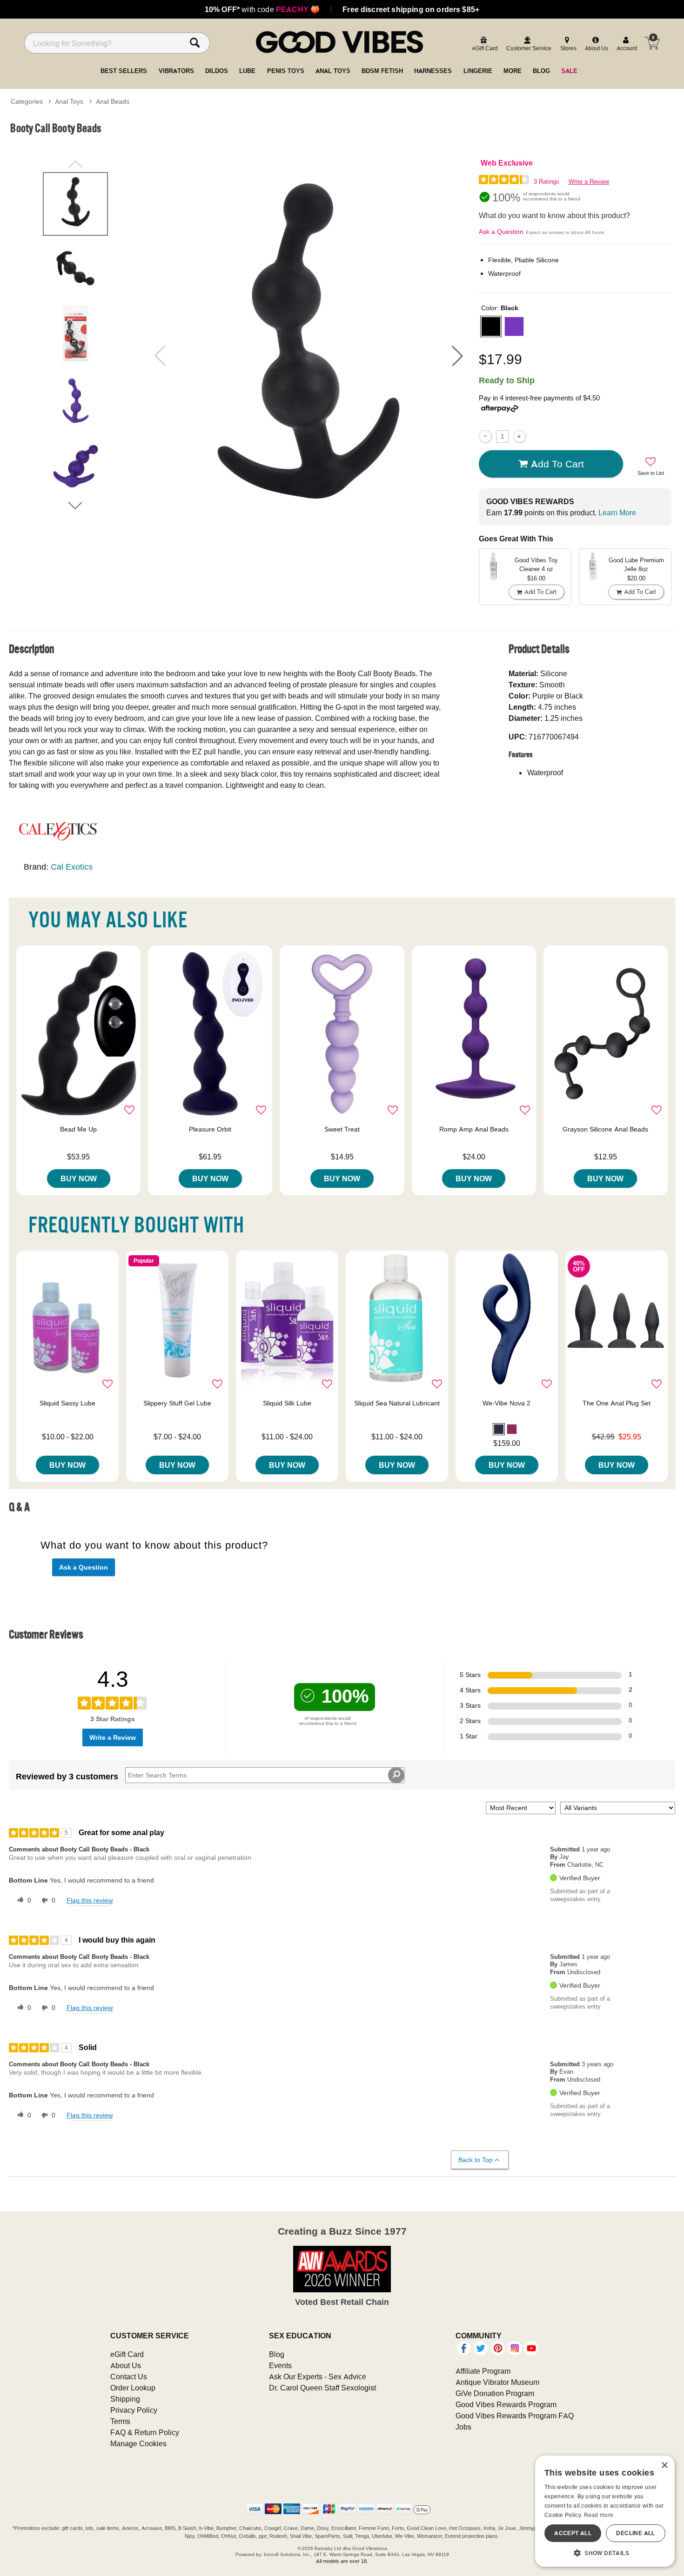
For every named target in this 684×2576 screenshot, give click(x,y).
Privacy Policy (134, 2410)
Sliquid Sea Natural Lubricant (397, 1403)
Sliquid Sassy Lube (67, 1403)
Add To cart (557, 464)
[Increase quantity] (520, 436)
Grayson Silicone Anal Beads (605, 1129)
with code (262, 9)
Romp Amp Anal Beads (474, 1129)
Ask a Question (501, 232)
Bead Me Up (78, 1129)
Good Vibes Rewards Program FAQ (515, 2416)
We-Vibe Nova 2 (506, 1403)
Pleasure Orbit (210, 1129)
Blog (277, 2354)
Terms (120, 2421)
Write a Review (589, 182)
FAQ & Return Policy (145, 2432)
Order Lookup (133, 2388)
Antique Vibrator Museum (497, 2382)
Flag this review (90, 1900)
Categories (27, 101)
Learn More (617, 513)
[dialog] (605, 2511)
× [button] (664, 2466)
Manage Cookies (138, 2443)
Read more (599, 2515)
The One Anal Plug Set (617, 1403)
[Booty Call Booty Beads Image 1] (308, 356)
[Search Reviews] (396, 1775)
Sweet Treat (342, 1129)
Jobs (463, 2427)
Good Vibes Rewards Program (506, 2404)
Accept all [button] (573, 2533)
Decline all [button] (635, 2533)
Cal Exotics (72, 867)
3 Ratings (547, 182)
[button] (457, 356)
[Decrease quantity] (485, 436)
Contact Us (129, 2376)
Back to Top (476, 2160)
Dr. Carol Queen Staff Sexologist (322, 2388)
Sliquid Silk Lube (287, 1403)
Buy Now (79, 1178)
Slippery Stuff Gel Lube (177, 1403)
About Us (126, 2365)
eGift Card (127, 2354)
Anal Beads (113, 101)
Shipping (125, 2399)
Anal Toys (69, 101)
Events (280, 2365)
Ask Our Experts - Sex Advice (318, 2376)
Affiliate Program (483, 2371)
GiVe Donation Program (495, 2393)
